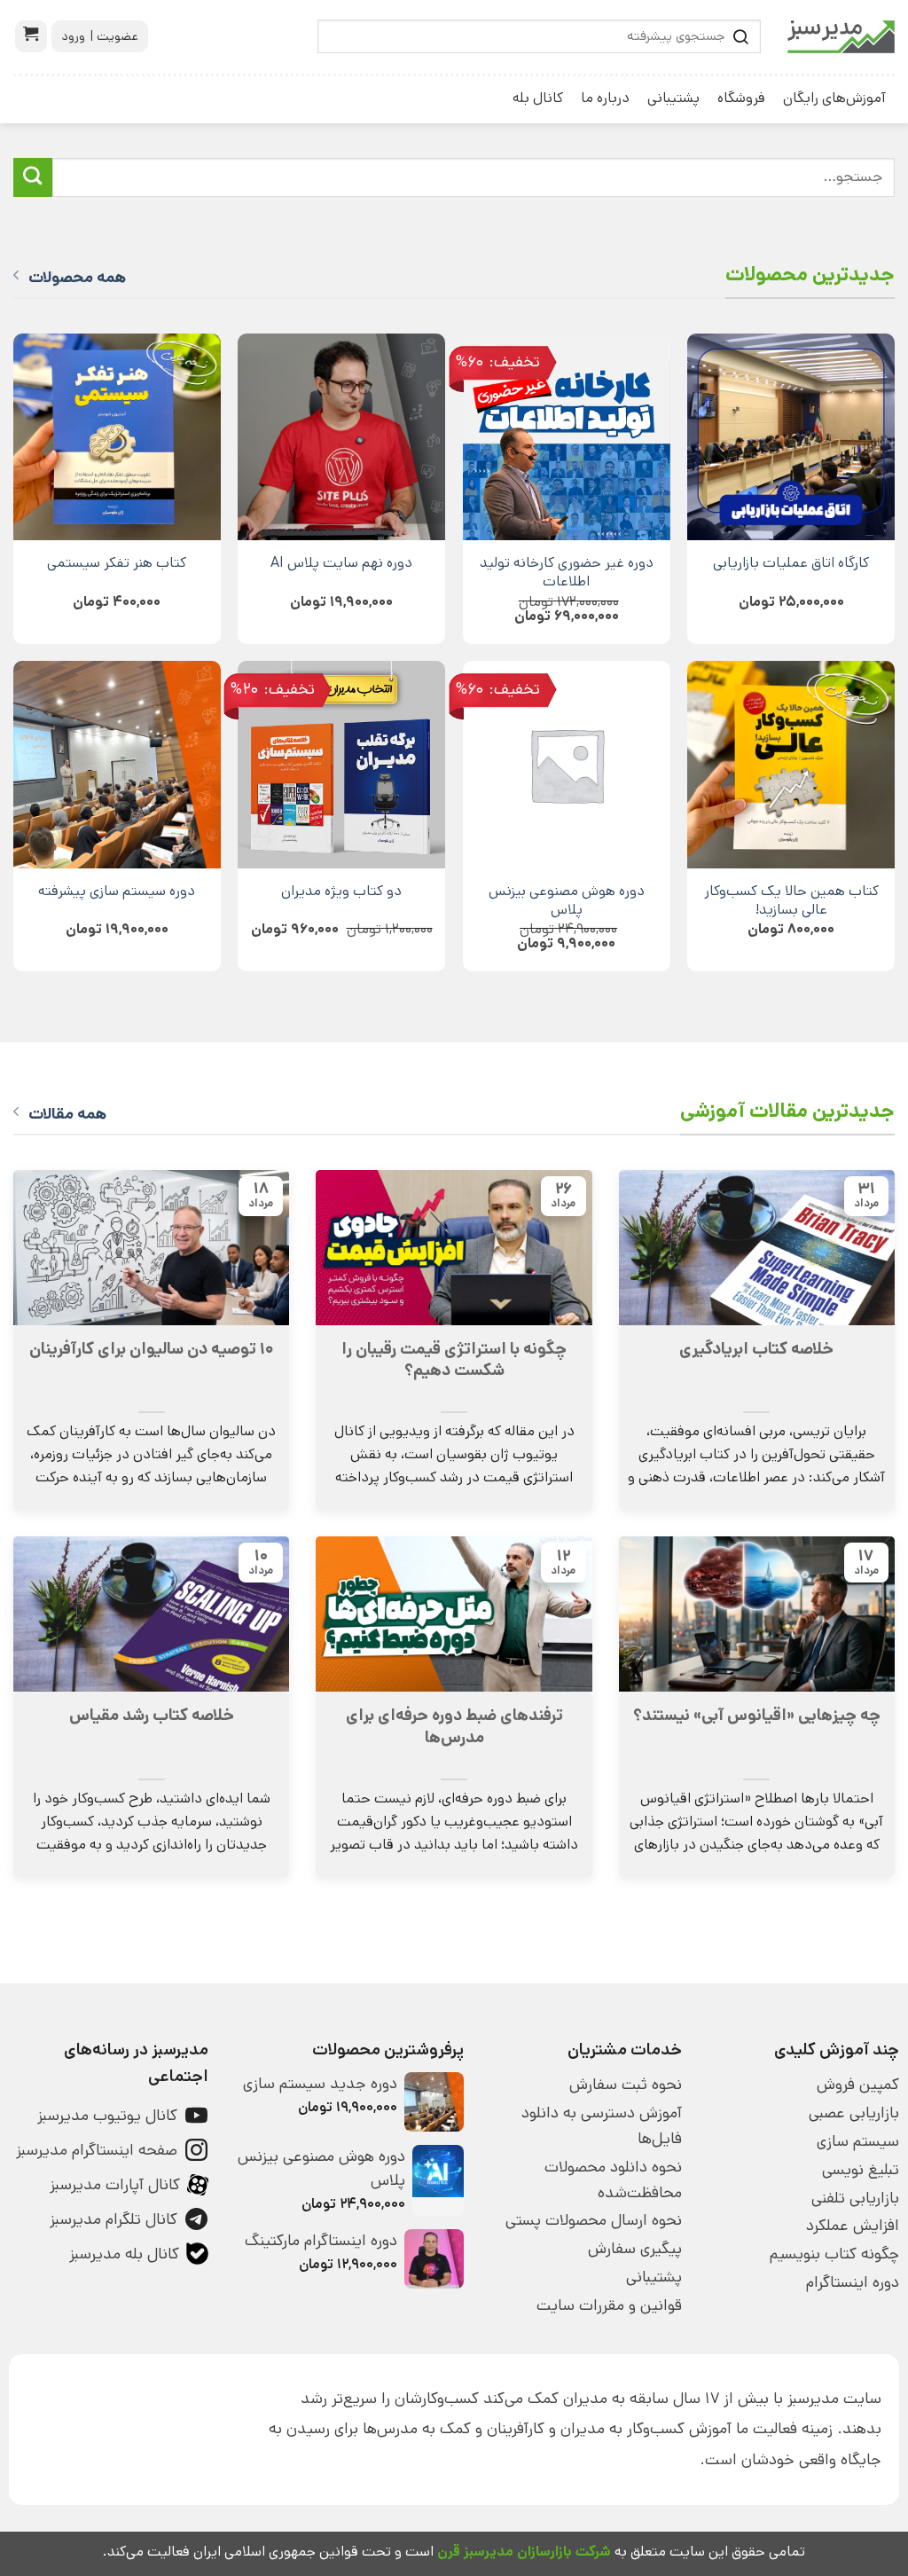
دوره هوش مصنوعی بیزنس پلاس (567, 900)
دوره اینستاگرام (853, 2282)
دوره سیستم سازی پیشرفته (117, 891)
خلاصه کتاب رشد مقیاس (152, 1716)
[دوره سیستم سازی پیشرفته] (117, 765)
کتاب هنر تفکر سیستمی (117, 563)
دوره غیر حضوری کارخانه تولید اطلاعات (567, 572)
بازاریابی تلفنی (855, 2198)
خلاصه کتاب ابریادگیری (756, 1349)
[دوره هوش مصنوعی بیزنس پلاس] (567, 765)
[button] (31, 36)
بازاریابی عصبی (854, 2113)
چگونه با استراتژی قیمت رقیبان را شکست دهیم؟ (454, 1360)
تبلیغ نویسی (861, 2170)
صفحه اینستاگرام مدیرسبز (97, 2150)
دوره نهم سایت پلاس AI (341, 563)
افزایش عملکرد (853, 2226)
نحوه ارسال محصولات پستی (593, 2220)
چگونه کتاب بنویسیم (834, 2254)
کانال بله (538, 98)
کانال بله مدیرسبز (124, 2254)
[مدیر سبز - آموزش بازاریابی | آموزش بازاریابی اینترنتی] (841, 37)
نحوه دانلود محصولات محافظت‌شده (613, 2180)
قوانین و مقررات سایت (609, 2305)
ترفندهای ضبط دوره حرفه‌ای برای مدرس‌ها (454, 1726)
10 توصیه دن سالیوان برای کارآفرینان (152, 1349)
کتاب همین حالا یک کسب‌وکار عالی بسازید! (791, 900)
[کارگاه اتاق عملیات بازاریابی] (791, 437)
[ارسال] (33, 177)
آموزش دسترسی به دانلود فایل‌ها (601, 2126)
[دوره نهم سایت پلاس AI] (341, 437)
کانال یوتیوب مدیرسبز (107, 2116)
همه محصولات (77, 278)
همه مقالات (67, 1114)
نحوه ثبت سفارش (625, 2085)
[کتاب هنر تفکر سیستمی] (117, 437)
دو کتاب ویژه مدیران (341, 891)
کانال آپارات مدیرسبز (115, 2185)
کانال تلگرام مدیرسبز (113, 2219)
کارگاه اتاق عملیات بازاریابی (791, 563)
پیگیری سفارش (634, 2249)
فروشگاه (741, 98)
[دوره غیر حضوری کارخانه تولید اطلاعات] (567, 437)
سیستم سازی (858, 2141)
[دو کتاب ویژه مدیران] (341, 765)
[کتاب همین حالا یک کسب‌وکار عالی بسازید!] (791, 765)
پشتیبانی (673, 98)
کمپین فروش (858, 2085)
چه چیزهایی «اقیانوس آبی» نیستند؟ (757, 1716)
